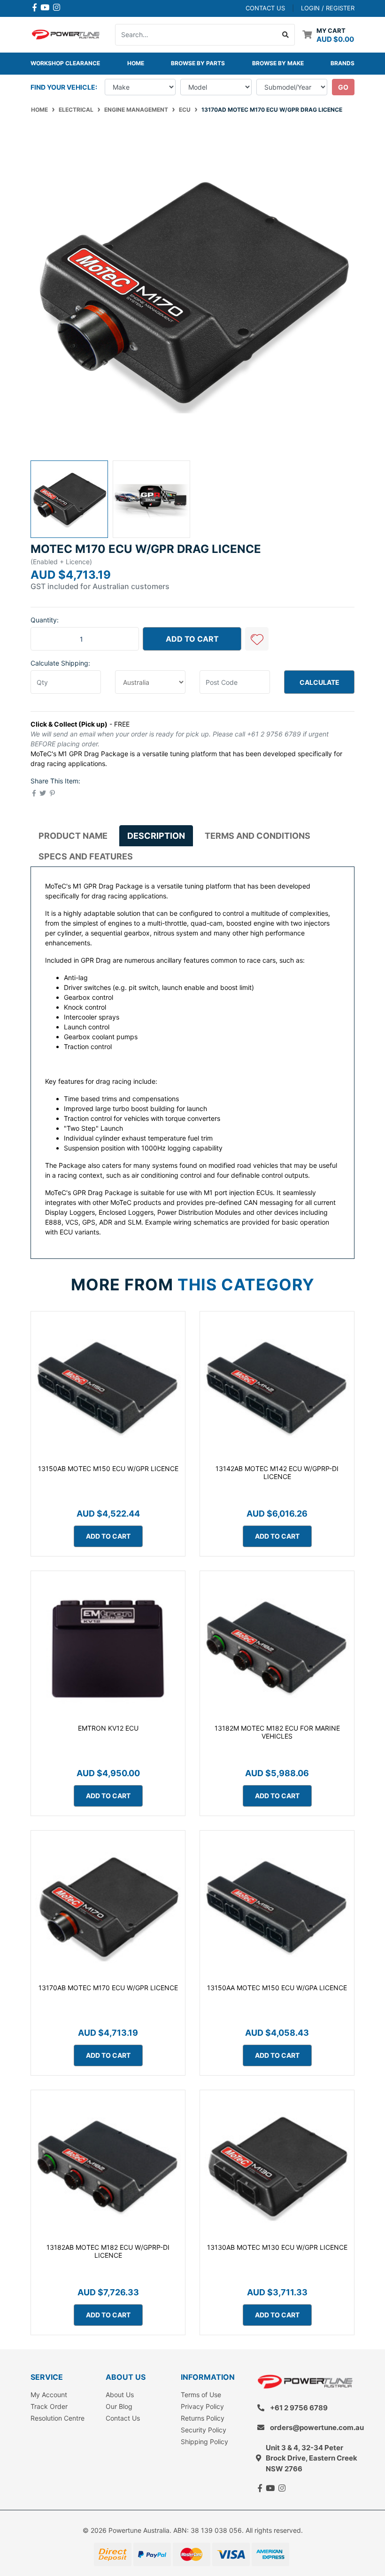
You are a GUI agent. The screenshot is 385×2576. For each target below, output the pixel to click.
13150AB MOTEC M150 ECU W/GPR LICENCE (108, 1468)
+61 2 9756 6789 (299, 2408)
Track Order (49, 2406)
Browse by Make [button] (278, 63)
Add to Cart (192, 639)
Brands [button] (343, 63)
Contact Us (123, 2418)
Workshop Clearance (65, 63)
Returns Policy (203, 2418)
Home (136, 63)
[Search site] (286, 35)
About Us (120, 2395)
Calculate (320, 682)
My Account (49, 2395)
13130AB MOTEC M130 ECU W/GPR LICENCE (277, 2247)
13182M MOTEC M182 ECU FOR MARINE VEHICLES (277, 1732)
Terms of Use (201, 2395)
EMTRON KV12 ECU (108, 1728)
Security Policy (204, 2430)
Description (156, 836)
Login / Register (328, 8)
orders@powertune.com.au (317, 2427)
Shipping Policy (204, 2442)
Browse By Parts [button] (198, 63)
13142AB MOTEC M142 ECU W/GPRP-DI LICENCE (277, 1472)
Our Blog (119, 2406)
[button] (257, 639)
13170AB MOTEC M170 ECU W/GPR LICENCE (108, 1988)
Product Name (73, 836)
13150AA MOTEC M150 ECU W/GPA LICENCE (277, 1988)
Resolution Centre (58, 2418)
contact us (265, 8)
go (343, 87)
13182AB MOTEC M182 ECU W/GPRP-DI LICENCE (108, 2251)
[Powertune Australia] (66, 34)
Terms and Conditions (258, 836)
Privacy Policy (202, 2406)
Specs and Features (86, 856)
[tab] (73, 836)
